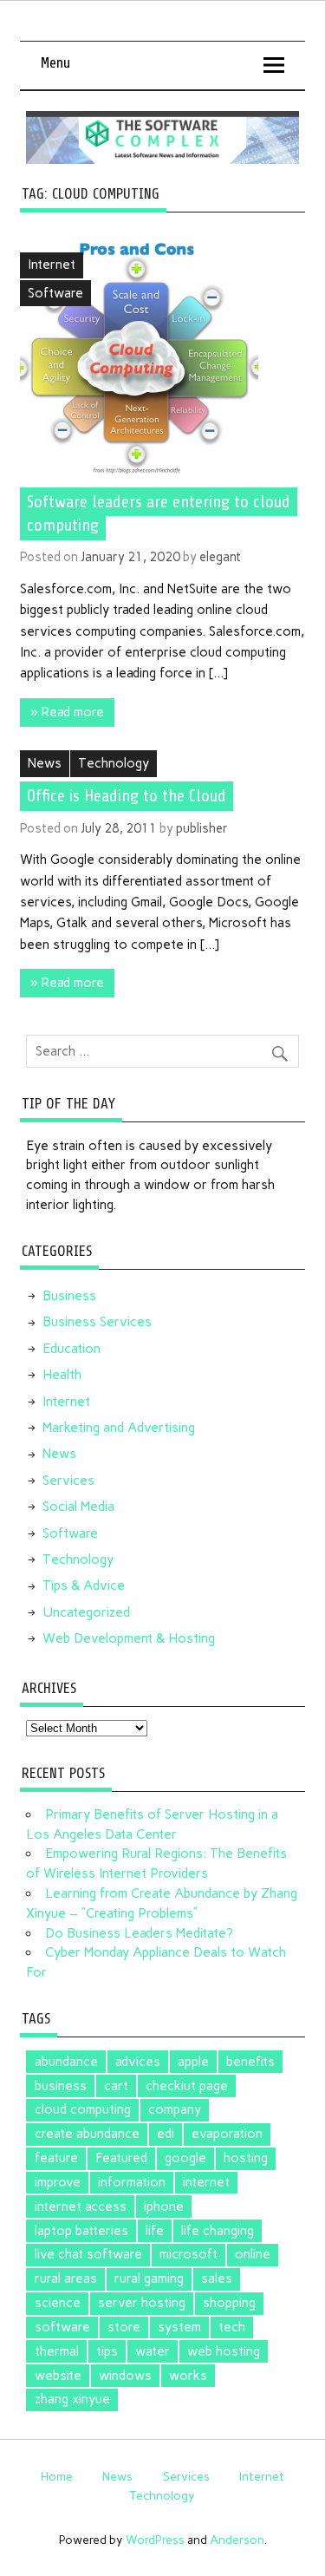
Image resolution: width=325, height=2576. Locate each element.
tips (107, 2351)
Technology (114, 763)
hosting (246, 2158)
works (188, 2376)
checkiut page (187, 2086)
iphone (164, 2207)
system (179, 2327)
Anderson (237, 2540)
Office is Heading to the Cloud (127, 796)
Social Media (78, 1507)
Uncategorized (86, 1612)
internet (206, 2182)
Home (57, 2476)
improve (58, 2182)
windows (125, 2376)
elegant (220, 557)
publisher (202, 828)
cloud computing (83, 2109)
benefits (250, 2062)
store (124, 2327)
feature (56, 2158)
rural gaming (149, 2279)
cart (116, 2086)
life (155, 2231)
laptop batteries (81, 2231)
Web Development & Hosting (129, 1638)
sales (217, 2279)
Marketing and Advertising (119, 1428)
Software (55, 293)
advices (138, 2062)
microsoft (188, 2254)
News (45, 763)
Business (69, 1296)
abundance (66, 2062)
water (153, 2351)
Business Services (97, 1322)
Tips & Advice (84, 1585)
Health (62, 1375)
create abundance (87, 2134)
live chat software (88, 2254)
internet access (81, 2207)
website (58, 2376)
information (132, 2182)
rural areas (66, 2279)
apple (193, 2062)
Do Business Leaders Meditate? (139, 1933)
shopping (229, 2303)
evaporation (227, 2134)
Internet (52, 265)
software (62, 2327)
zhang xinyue (72, 2399)
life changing (218, 2231)
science (58, 2303)
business (61, 2086)
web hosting (224, 2351)
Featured (121, 2158)
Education (71, 1349)
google (185, 2158)
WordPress (155, 2540)
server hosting (142, 2303)
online (253, 2254)
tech (232, 2327)
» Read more (67, 712)
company (175, 2109)
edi (166, 2134)
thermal (57, 2351)
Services (68, 1481)
